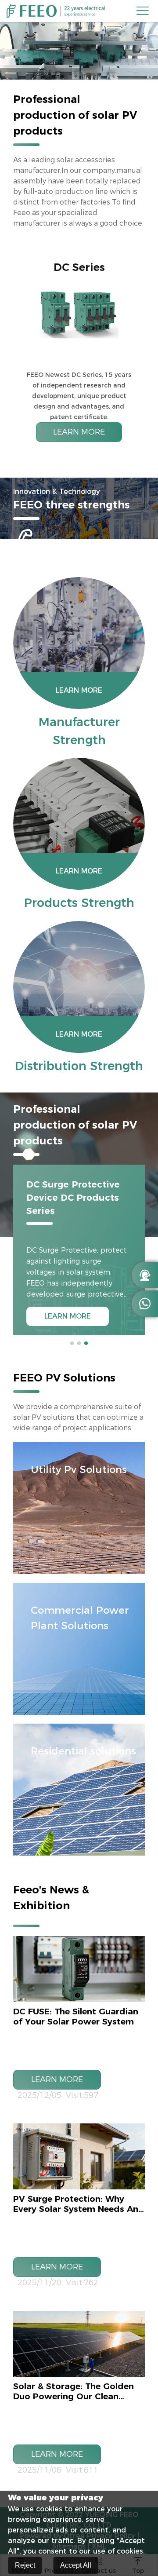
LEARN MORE (79, 432)
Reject (25, 2565)
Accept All (76, 2565)
